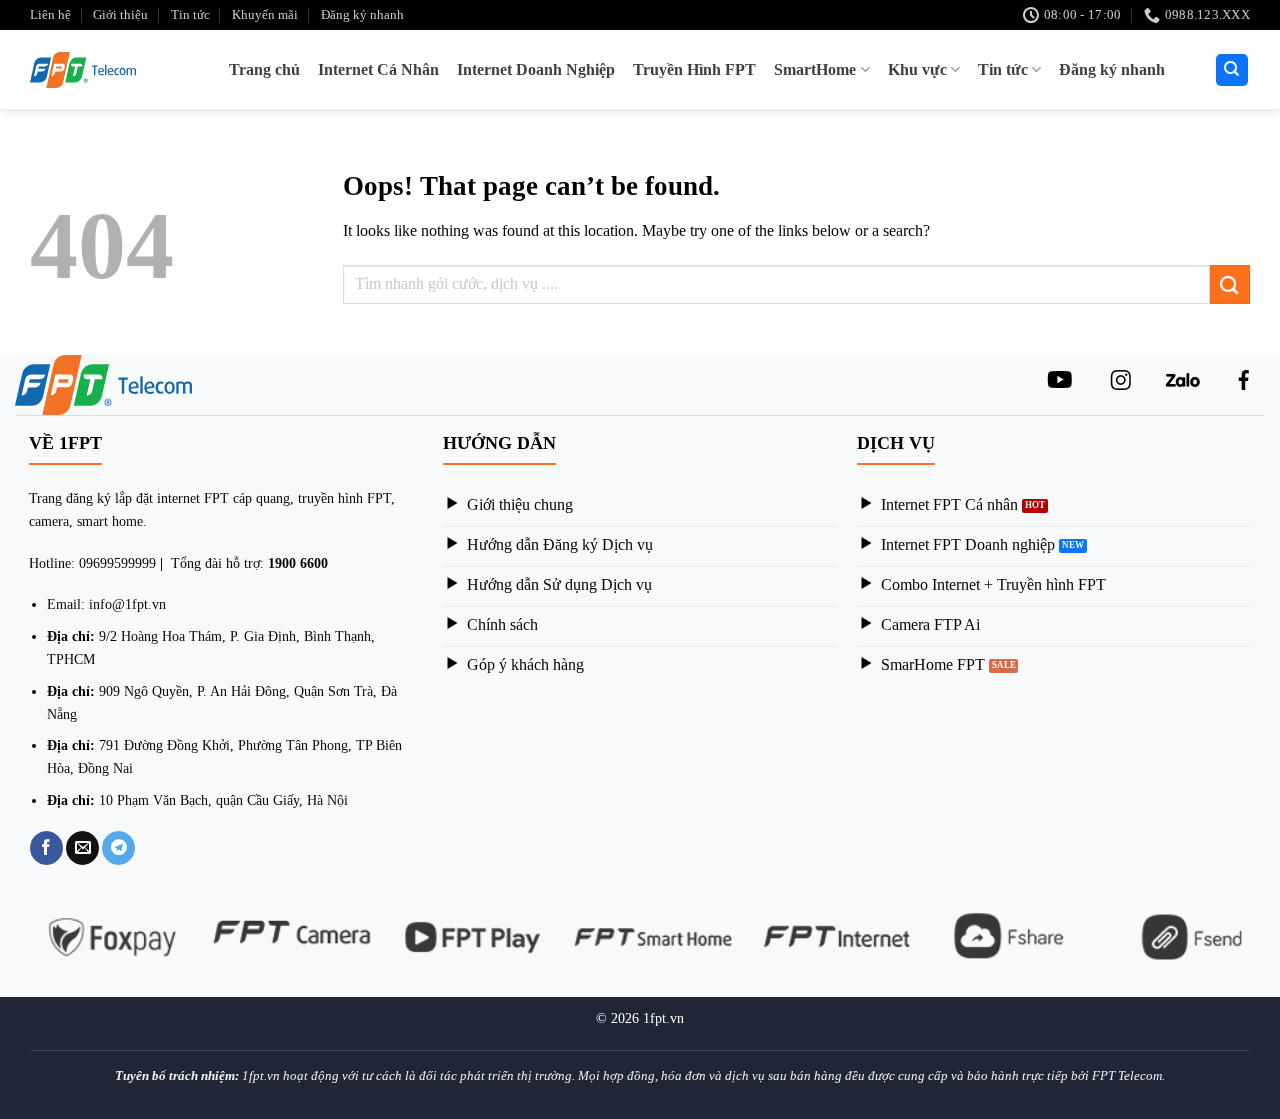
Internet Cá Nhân (378, 69)
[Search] (1232, 70)
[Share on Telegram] (118, 848)
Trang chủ (264, 69)
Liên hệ (50, 15)
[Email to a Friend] (82, 848)
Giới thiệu (120, 15)
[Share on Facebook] (46, 848)
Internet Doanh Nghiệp (536, 69)
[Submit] (1230, 284)
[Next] (1262, 948)
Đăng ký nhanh (362, 15)
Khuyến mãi (265, 15)
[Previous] (18, 948)
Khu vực (917, 69)
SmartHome (815, 69)
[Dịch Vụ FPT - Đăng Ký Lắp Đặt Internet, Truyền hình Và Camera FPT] (90, 70)
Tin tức (190, 15)
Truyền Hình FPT (694, 69)
